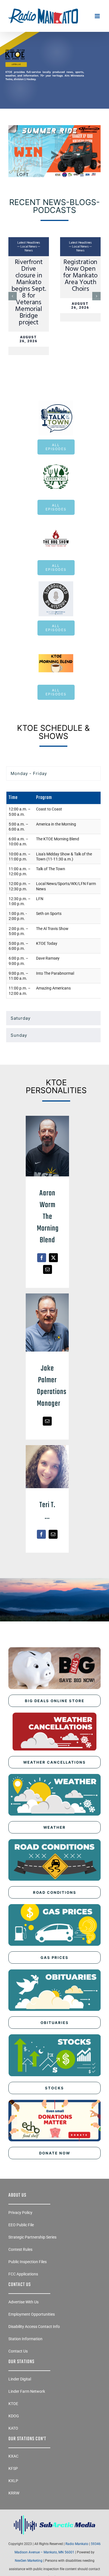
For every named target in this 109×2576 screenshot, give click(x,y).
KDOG (14, 2447)
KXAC (13, 2487)
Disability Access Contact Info (34, 2357)
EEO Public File (21, 2256)
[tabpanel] (53, 928)
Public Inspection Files (28, 2292)
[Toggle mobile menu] (98, 16)
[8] (54, 45)
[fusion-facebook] (42, 1289)
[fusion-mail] (48, 1300)
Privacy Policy (20, 2243)
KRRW (14, 2524)
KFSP (13, 2499)
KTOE (13, 2434)
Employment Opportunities (32, 2345)
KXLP (13, 2511)
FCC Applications (23, 2305)
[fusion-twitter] (53, 1289)
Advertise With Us (23, 2333)
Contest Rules (20, 2280)
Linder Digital (20, 2410)
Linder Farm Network (27, 2422)
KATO (13, 2459)
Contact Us (18, 2382)
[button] (13, 311)
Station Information (25, 2370)
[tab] (53, 804)
